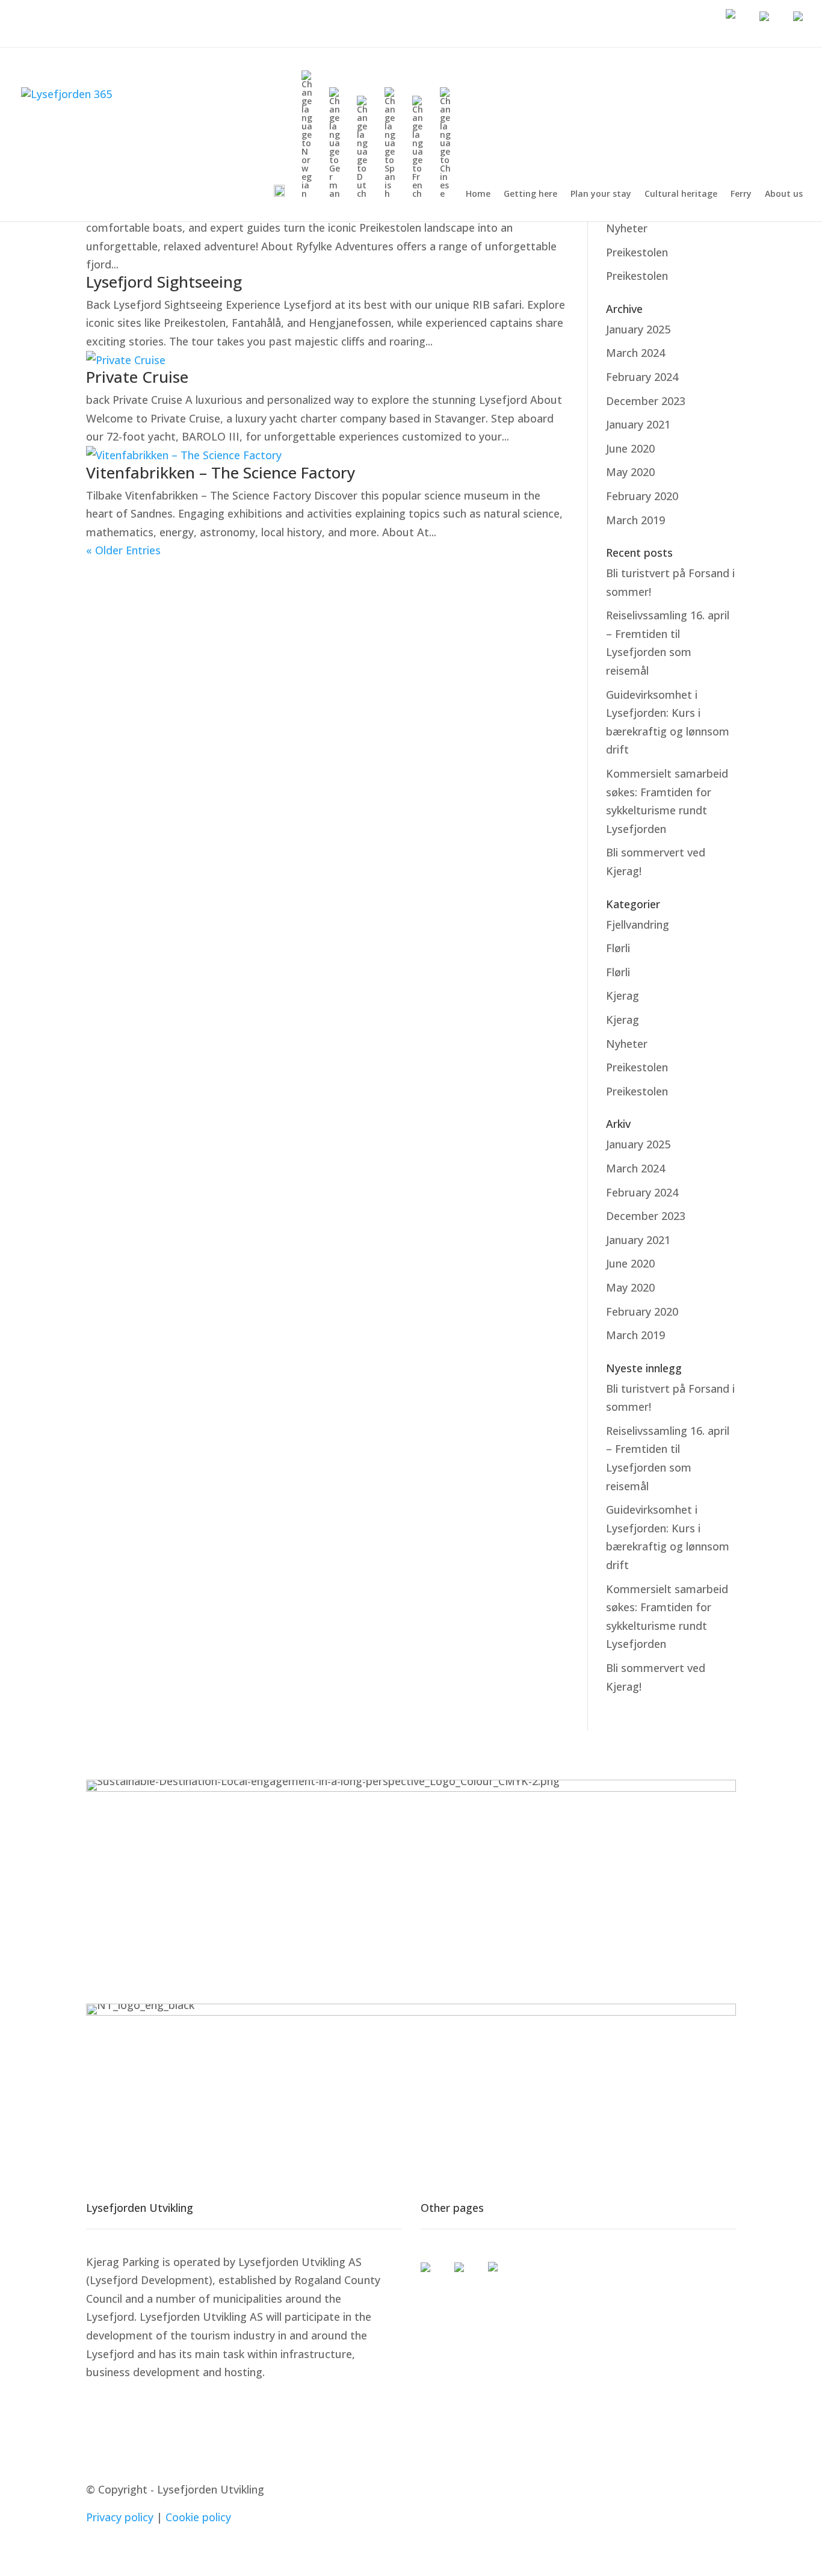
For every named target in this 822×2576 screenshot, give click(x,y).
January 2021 (638, 424)
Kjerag (623, 995)
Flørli (618, 948)
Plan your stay (601, 194)
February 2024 (642, 377)
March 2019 (635, 520)
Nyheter (627, 228)
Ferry (741, 194)
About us (784, 194)
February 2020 (642, 496)
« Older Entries (123, 550)
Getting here (530, 194)
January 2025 (638, 329)
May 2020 (630, 472)
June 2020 (630, 448)
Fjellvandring (638, 924)
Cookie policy (198, 2517)
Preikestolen (637, 252)
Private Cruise (137, 377)
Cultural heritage (681, 194)
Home (478, 194)
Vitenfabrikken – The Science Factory (221, 472)
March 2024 (635, 353)
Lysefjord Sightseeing (164, 282)
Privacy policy (120, 2517)
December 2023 (646, 401)
